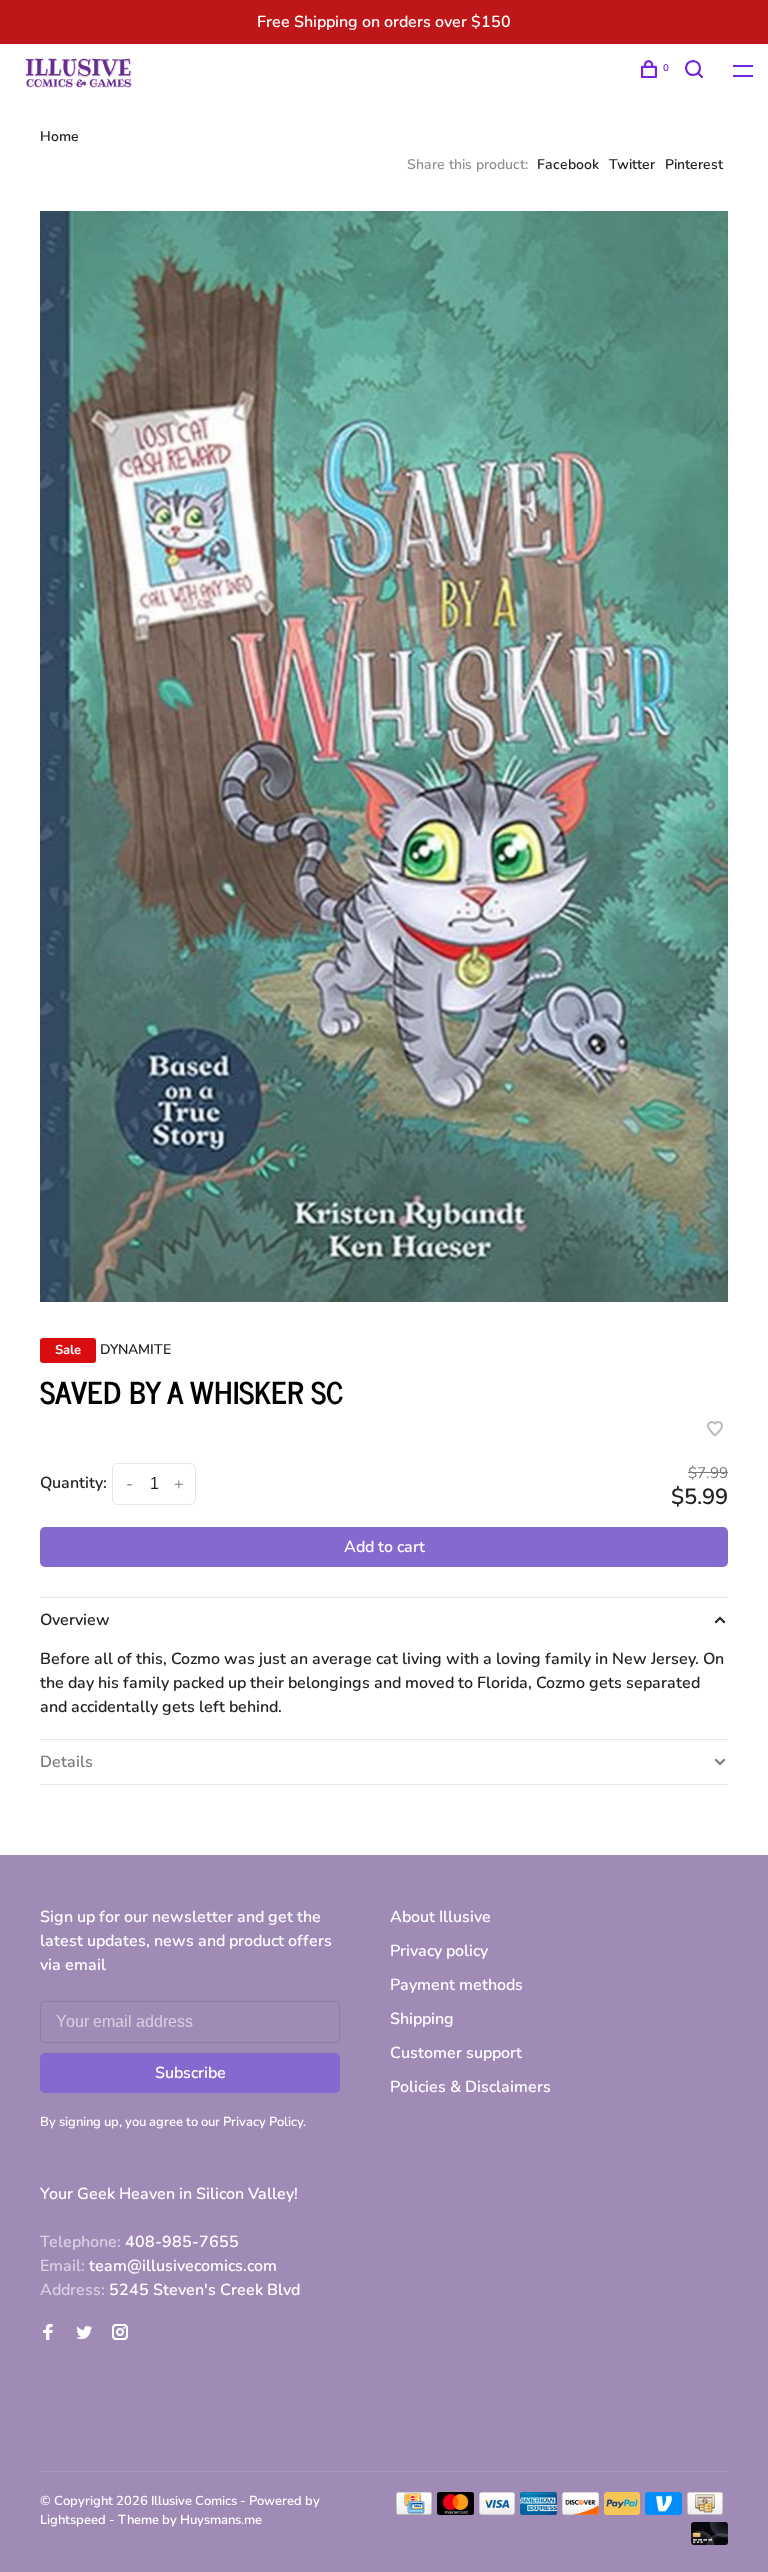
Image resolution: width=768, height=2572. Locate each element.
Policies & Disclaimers (470, 2087)
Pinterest (694, 164)
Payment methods (456, 1985)
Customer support (456, 2053)
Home (59, 136)
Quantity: (73, 1483)
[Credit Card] (414, 2510)
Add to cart (384, 1547)
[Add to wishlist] (715, 1431)
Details (66, 1762)
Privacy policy (439, 1951)
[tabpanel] (384, 756)
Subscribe (190, 2073)
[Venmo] (663, 2510)
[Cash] (705, 2510)
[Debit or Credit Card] (709, 2540)
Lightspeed (73, 2520)
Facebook (568, 164)
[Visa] (497, 2510)
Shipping (422, 2019)
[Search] (696, 72)
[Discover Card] (580, 2510)
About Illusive (440, 1917)
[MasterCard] (455, 2510)
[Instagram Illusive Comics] (120, 2334)
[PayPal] (622, 2510)
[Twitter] (84, 2334)
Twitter (632, 164)
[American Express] (538, 2510)
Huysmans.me (221, 2520)
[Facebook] (48, 2334)
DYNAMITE (135, 1349)
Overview (75, 1620)
